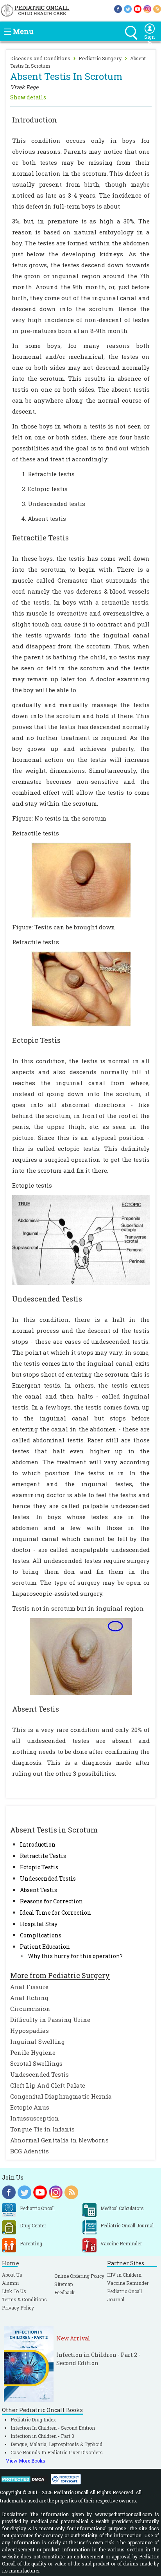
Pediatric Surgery (100, 58)
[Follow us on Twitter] (128, 8)
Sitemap (64, 2284)
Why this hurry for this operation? (75, 1956)
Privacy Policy (18, 2308)
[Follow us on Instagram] (147, 8)
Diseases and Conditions (40, 58)
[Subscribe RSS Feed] (157, 8)
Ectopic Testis (39, 1867)
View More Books (26, 2461)
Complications (41, 1935)
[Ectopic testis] (81, 1239)
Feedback (64, 2292)
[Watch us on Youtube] (138, 8)
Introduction (38, 1844)
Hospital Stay (39, 1924)
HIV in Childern (124, 2275)
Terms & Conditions (24, 2299)
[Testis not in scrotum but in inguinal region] (81, 1656)
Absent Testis (38, 1890)
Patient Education (45, 1947)
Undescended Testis (48, 1878)
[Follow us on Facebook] (118, 8)
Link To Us (14, 2291)
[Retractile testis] (81, 879)
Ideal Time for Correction (55, 1913)
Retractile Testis (43, 1856)
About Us (12, 2275)
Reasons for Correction (51, 1901)
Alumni (10, 2283)
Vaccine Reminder (128, 2283)
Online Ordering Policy (79, 2276)
